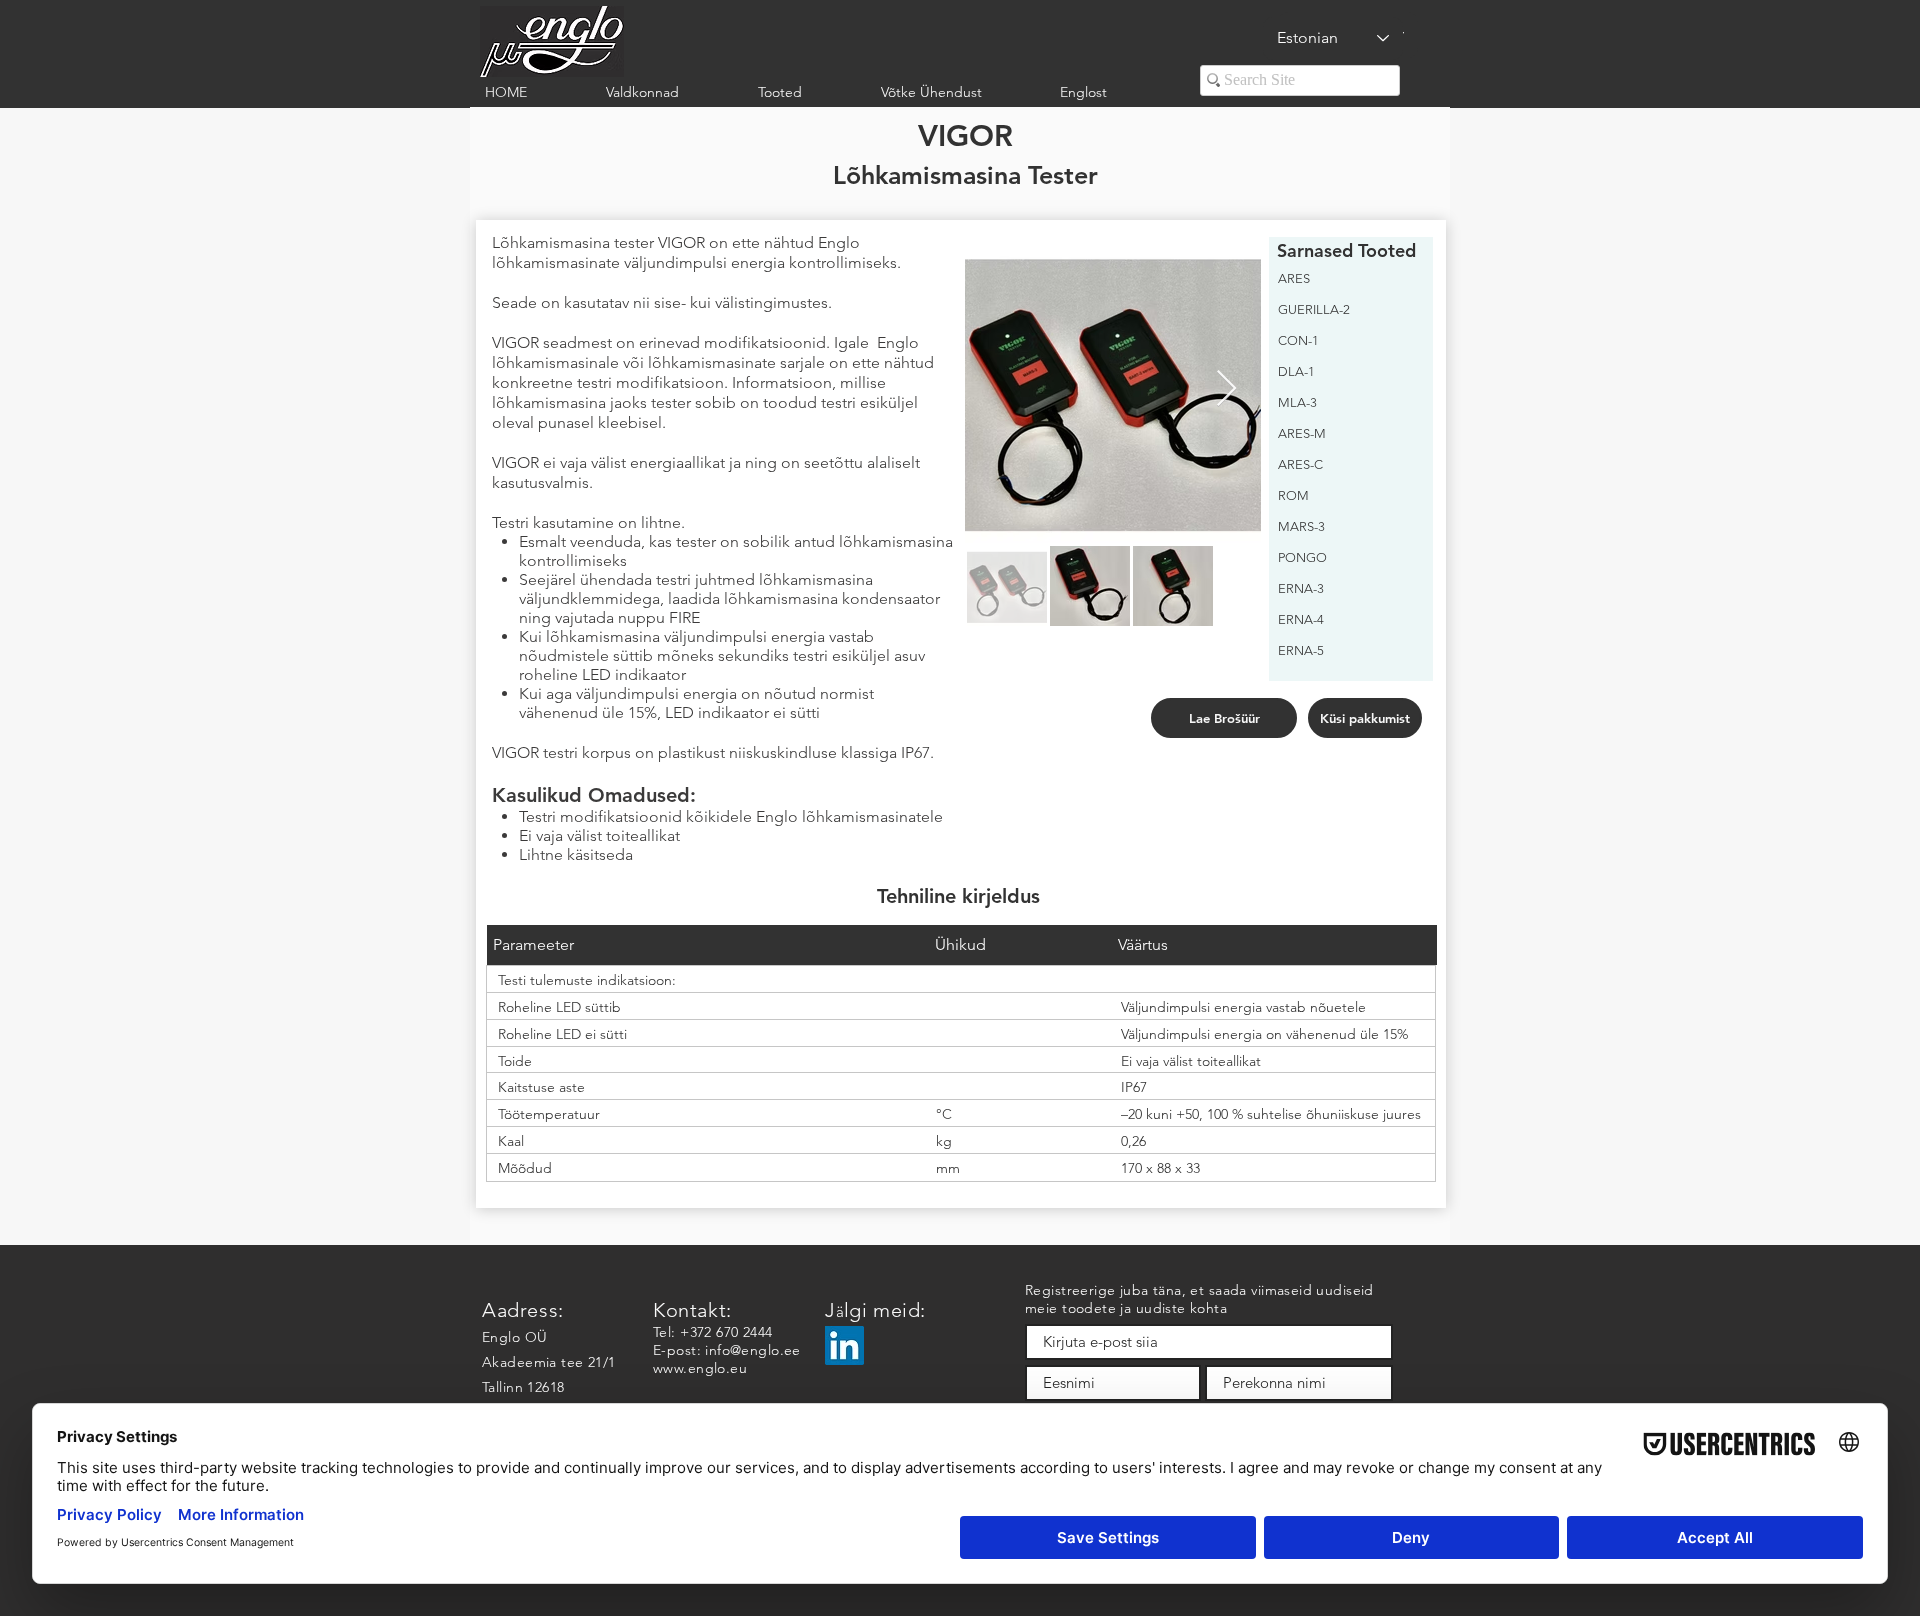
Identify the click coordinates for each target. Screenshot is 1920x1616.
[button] (667, 92)
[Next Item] (1226, 389)
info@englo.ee (752, 1350)
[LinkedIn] (844, 1345)
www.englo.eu (700, 1368)
